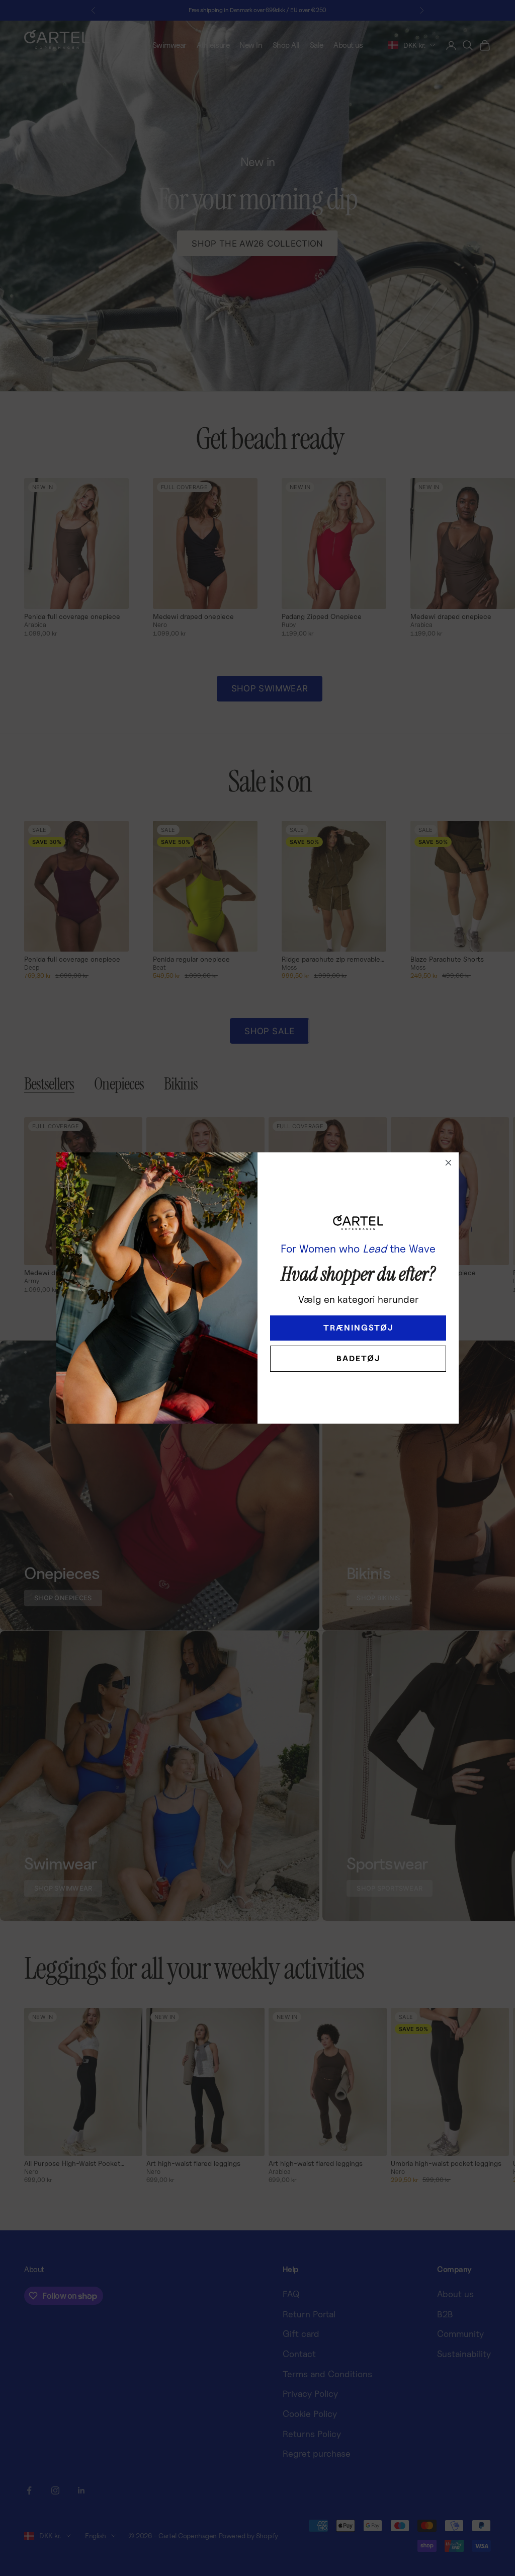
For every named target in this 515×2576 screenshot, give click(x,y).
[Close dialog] (448, 1163)
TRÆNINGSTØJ (358, 1328)
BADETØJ (358, 1358)
